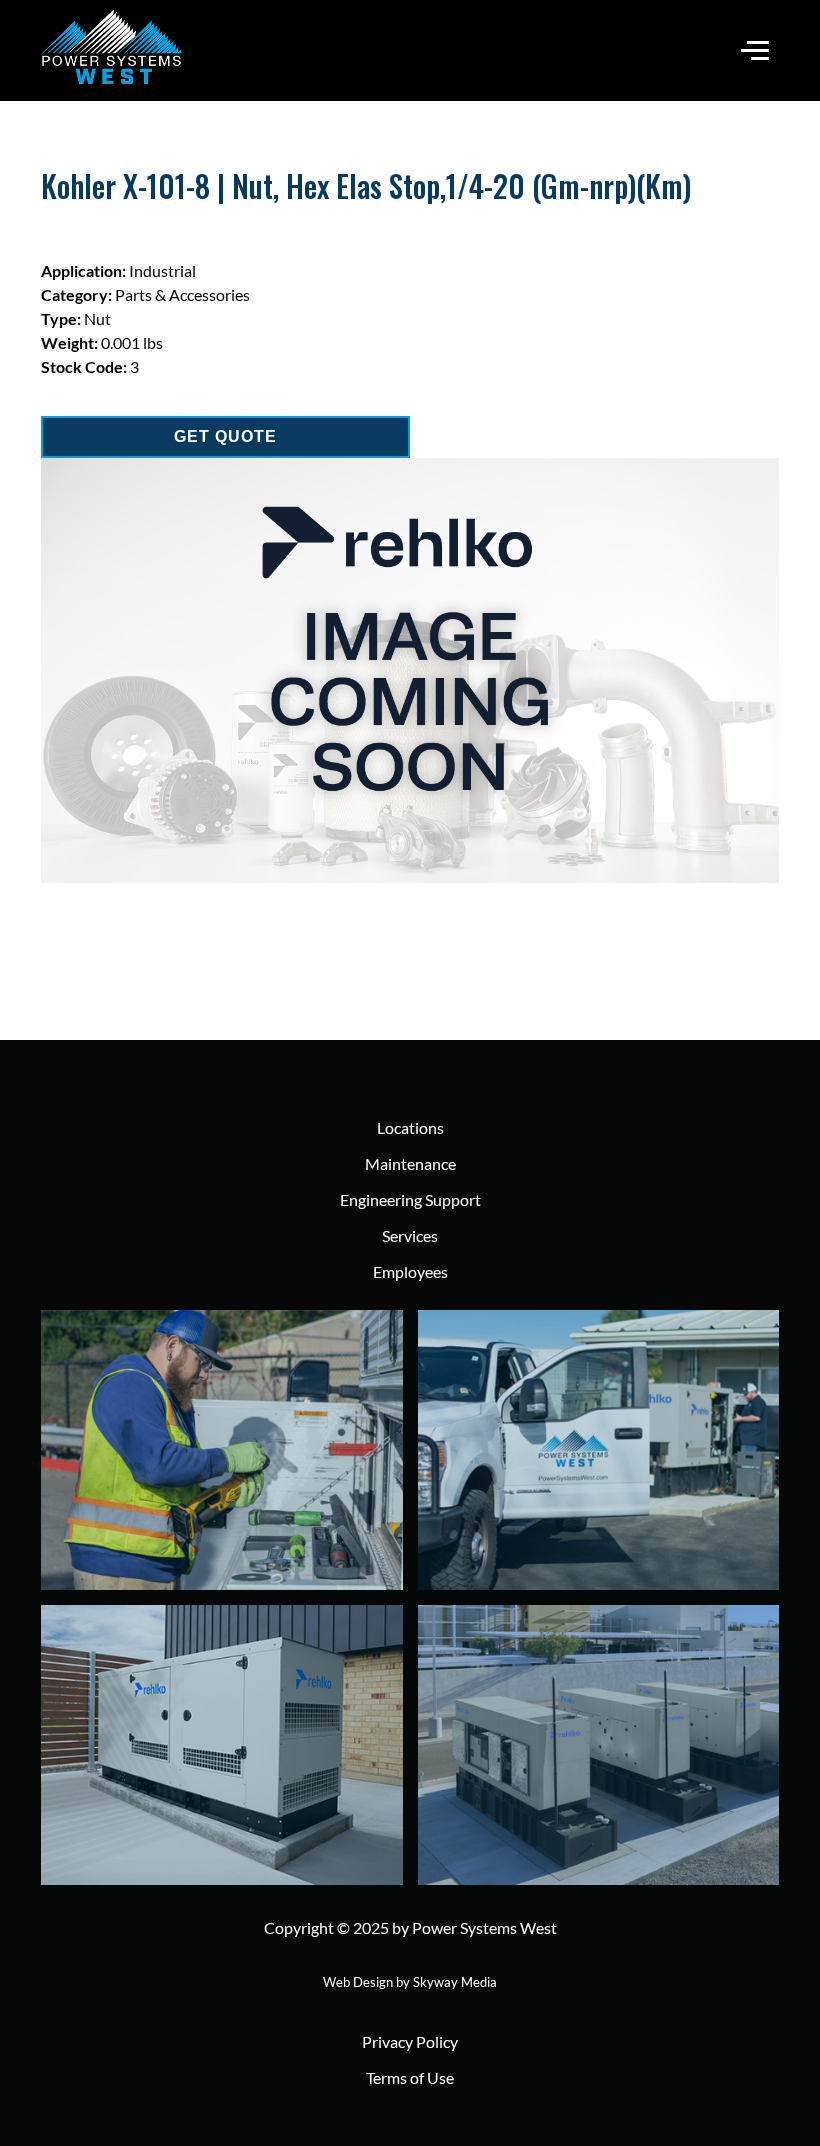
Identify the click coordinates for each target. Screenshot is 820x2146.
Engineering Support (410, 1199)
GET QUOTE (225, 436)
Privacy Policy (410, 2041)
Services (410, 1235)
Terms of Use (410, 2077)
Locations (410, 1127)
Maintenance (410, 1163)
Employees (410, 1271)
